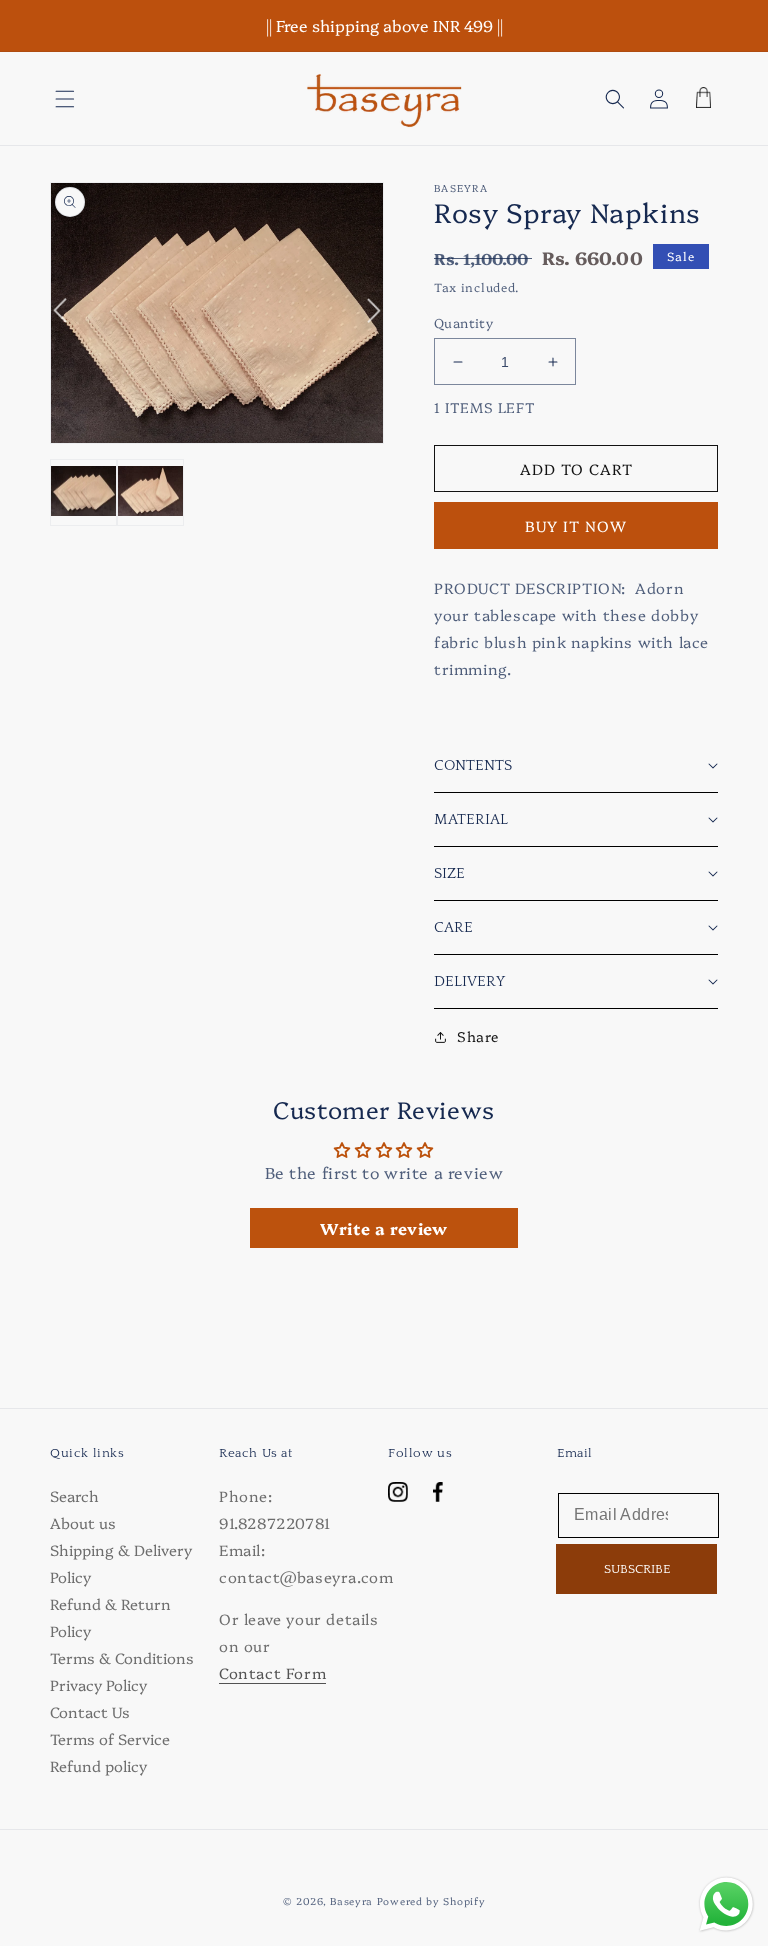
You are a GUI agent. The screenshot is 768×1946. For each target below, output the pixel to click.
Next (364, 323)
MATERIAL (471, 819)
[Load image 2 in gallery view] (150, 492)
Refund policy (98, 1765)
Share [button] (478, 1036)
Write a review (383, 1228)
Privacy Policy (98, 1684)
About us (83, 1522)
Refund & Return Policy (110, 1617)
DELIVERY (469, 981)
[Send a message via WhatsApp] (726, 1904)
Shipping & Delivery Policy (121, 1563)
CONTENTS (473, 765)
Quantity (463, 322)
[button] (65, 99)
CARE (453, 927)
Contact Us (90, 1711)
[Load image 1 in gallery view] (83, 492)
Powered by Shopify (431, 1901)
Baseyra (351, 1901)
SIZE (449, 873)
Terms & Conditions (122, 1657)
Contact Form (272, 1672)
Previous (70, 298)
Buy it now (576, 525)
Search (74, 1495)
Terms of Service (110, 1738)
